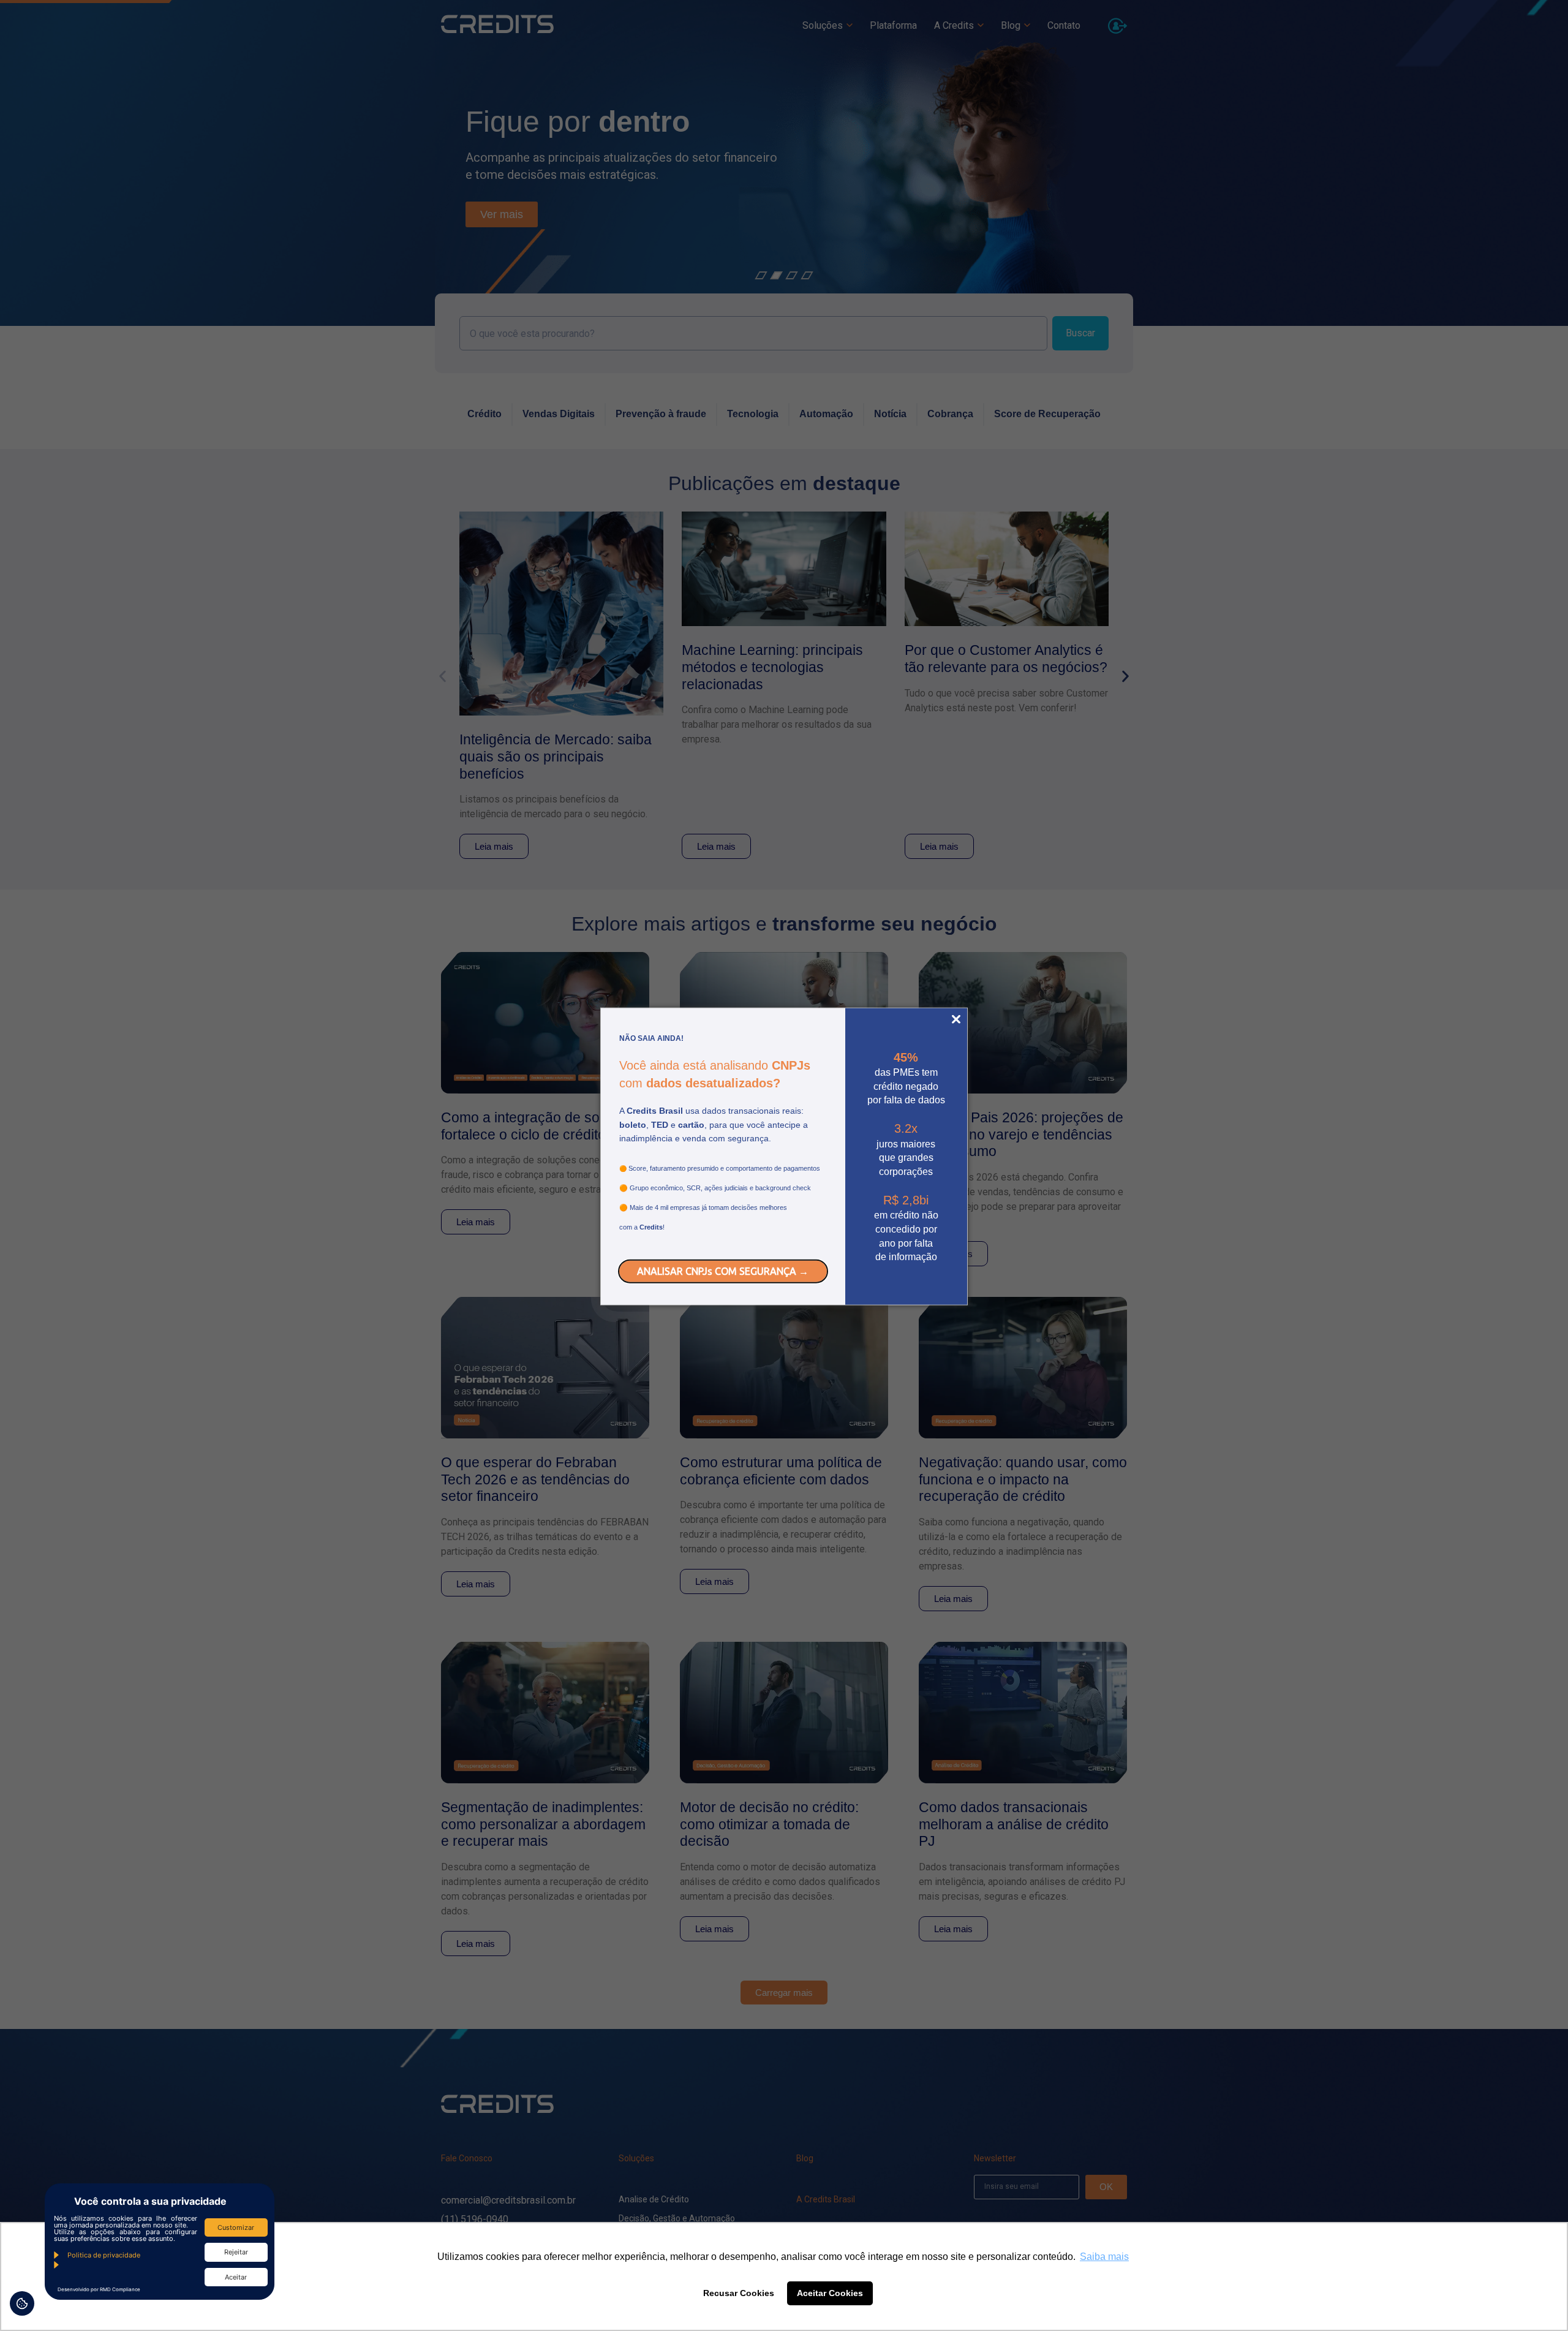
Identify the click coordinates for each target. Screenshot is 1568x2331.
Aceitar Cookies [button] (830, 2293)
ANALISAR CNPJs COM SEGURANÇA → (723, 1271)
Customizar (236, 2227)
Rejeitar (236, 2252)
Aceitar (236, 2277)
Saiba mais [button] (1104, 2257)
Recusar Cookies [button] (739, 2293)
